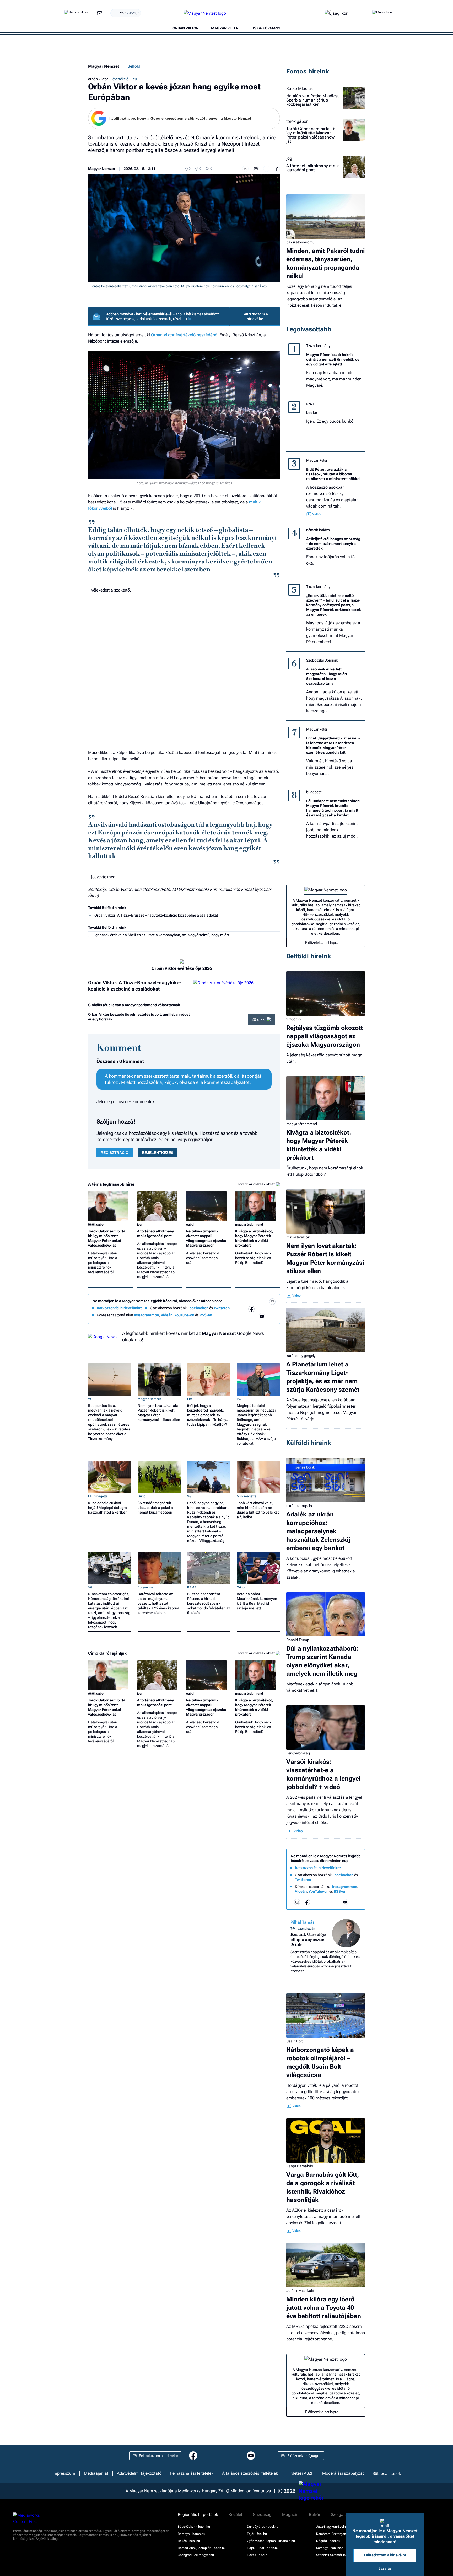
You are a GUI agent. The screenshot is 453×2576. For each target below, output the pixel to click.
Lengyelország (298, 1753)
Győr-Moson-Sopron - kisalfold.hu (271, 2541)
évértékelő (120, 79)
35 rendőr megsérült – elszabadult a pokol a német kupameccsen (156, 1508)
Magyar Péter (317, 460)
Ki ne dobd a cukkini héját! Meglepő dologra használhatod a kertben (108, 1508)
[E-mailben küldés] (256, 169)
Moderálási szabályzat (343, 2473)
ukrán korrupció (299, 1506)
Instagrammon (146, 1315)
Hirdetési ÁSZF (300, 2473)
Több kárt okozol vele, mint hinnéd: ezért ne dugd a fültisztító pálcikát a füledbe (258, 1510)
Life (190, 1399)
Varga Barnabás (300, 2166)
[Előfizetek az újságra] (336, 14)
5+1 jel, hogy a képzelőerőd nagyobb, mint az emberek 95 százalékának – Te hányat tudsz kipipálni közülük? (208, 1415)
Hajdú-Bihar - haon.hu (263, 2548)
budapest (314, 792)
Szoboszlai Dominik (322, 660)
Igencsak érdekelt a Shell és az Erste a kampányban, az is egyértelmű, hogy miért (162, 935)
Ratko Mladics (300, 89)
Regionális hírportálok (198, 2515)
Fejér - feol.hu (257, 2534)
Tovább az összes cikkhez (257, 1184)
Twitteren (222, 1308)
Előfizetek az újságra (304, 2456)
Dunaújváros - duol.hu (263, 2527)
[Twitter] (272, 1309)
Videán (167, 1315)
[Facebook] (251, 1309)
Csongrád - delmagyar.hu (196, 2555)
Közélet (235, 2515)
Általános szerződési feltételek (250, 2473)
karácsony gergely (301, 1356)
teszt (310, 404)
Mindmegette (98, 1496)
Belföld (134, 66)
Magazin (290, 2515)
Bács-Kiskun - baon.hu (194, 2527)
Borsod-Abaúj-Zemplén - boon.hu (202, 2548)
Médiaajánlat (96, 2473)
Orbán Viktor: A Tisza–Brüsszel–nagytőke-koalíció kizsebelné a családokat (156, 915)
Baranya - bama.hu (192, 2534)
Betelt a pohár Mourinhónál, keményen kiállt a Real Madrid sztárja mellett (257, 1601)
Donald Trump (298, 1640)
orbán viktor (98, 79)
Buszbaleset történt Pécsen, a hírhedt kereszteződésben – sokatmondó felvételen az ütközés (209, 1603)
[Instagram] (262, 1309)
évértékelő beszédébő (196, 335)
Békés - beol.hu (189, 2541)
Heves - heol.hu (258, 2555)
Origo (142, 1496)
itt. (190, 319)
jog (139, 1225)
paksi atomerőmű (300, 242)
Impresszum (64, 2473)
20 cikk (258, 1020)
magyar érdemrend (249, 1225)
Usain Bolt (294, 2041)
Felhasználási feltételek (192, 2473)
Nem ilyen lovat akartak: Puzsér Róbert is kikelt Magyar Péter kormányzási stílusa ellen (159, 1413)
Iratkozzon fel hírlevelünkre (120, 1308)
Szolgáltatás (342, 2515)
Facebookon (198, 1308)
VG (90, 1399)
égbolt (191, 1225)
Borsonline (145, 1587)
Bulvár (315, 2515)
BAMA (192, 1587)
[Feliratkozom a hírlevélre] (100, 14)
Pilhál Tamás (303, 1922)
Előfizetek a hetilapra (322, 943)
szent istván (306, 1929)
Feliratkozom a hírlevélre (255, 316)
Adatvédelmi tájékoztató (139, 2473)
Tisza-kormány (318, 346)
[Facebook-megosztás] (277, 169)
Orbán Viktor (163, 335)
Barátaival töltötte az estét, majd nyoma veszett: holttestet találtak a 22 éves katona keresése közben (158, 1603)
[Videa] (251, 1316)
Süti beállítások (387, 2473)
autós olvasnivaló (300, 2291)
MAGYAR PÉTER (225, 28)
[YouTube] (262, 1316)
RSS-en (206, 1315)
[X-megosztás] (266, 169)
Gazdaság (262, 2515)
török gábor (96, 1225)
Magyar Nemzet (104, 66)
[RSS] (272, 1316)
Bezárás (385, 2568)
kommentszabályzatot (227, 1082)
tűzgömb (293, 1019)
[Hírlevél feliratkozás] (272, 1302)
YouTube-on (184, 1315)
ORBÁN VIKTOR (185, 28)
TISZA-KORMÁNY (266, 28)
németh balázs (318, 530)
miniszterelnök (298, 1237)
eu (135, 79)
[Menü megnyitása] (382, 13)
